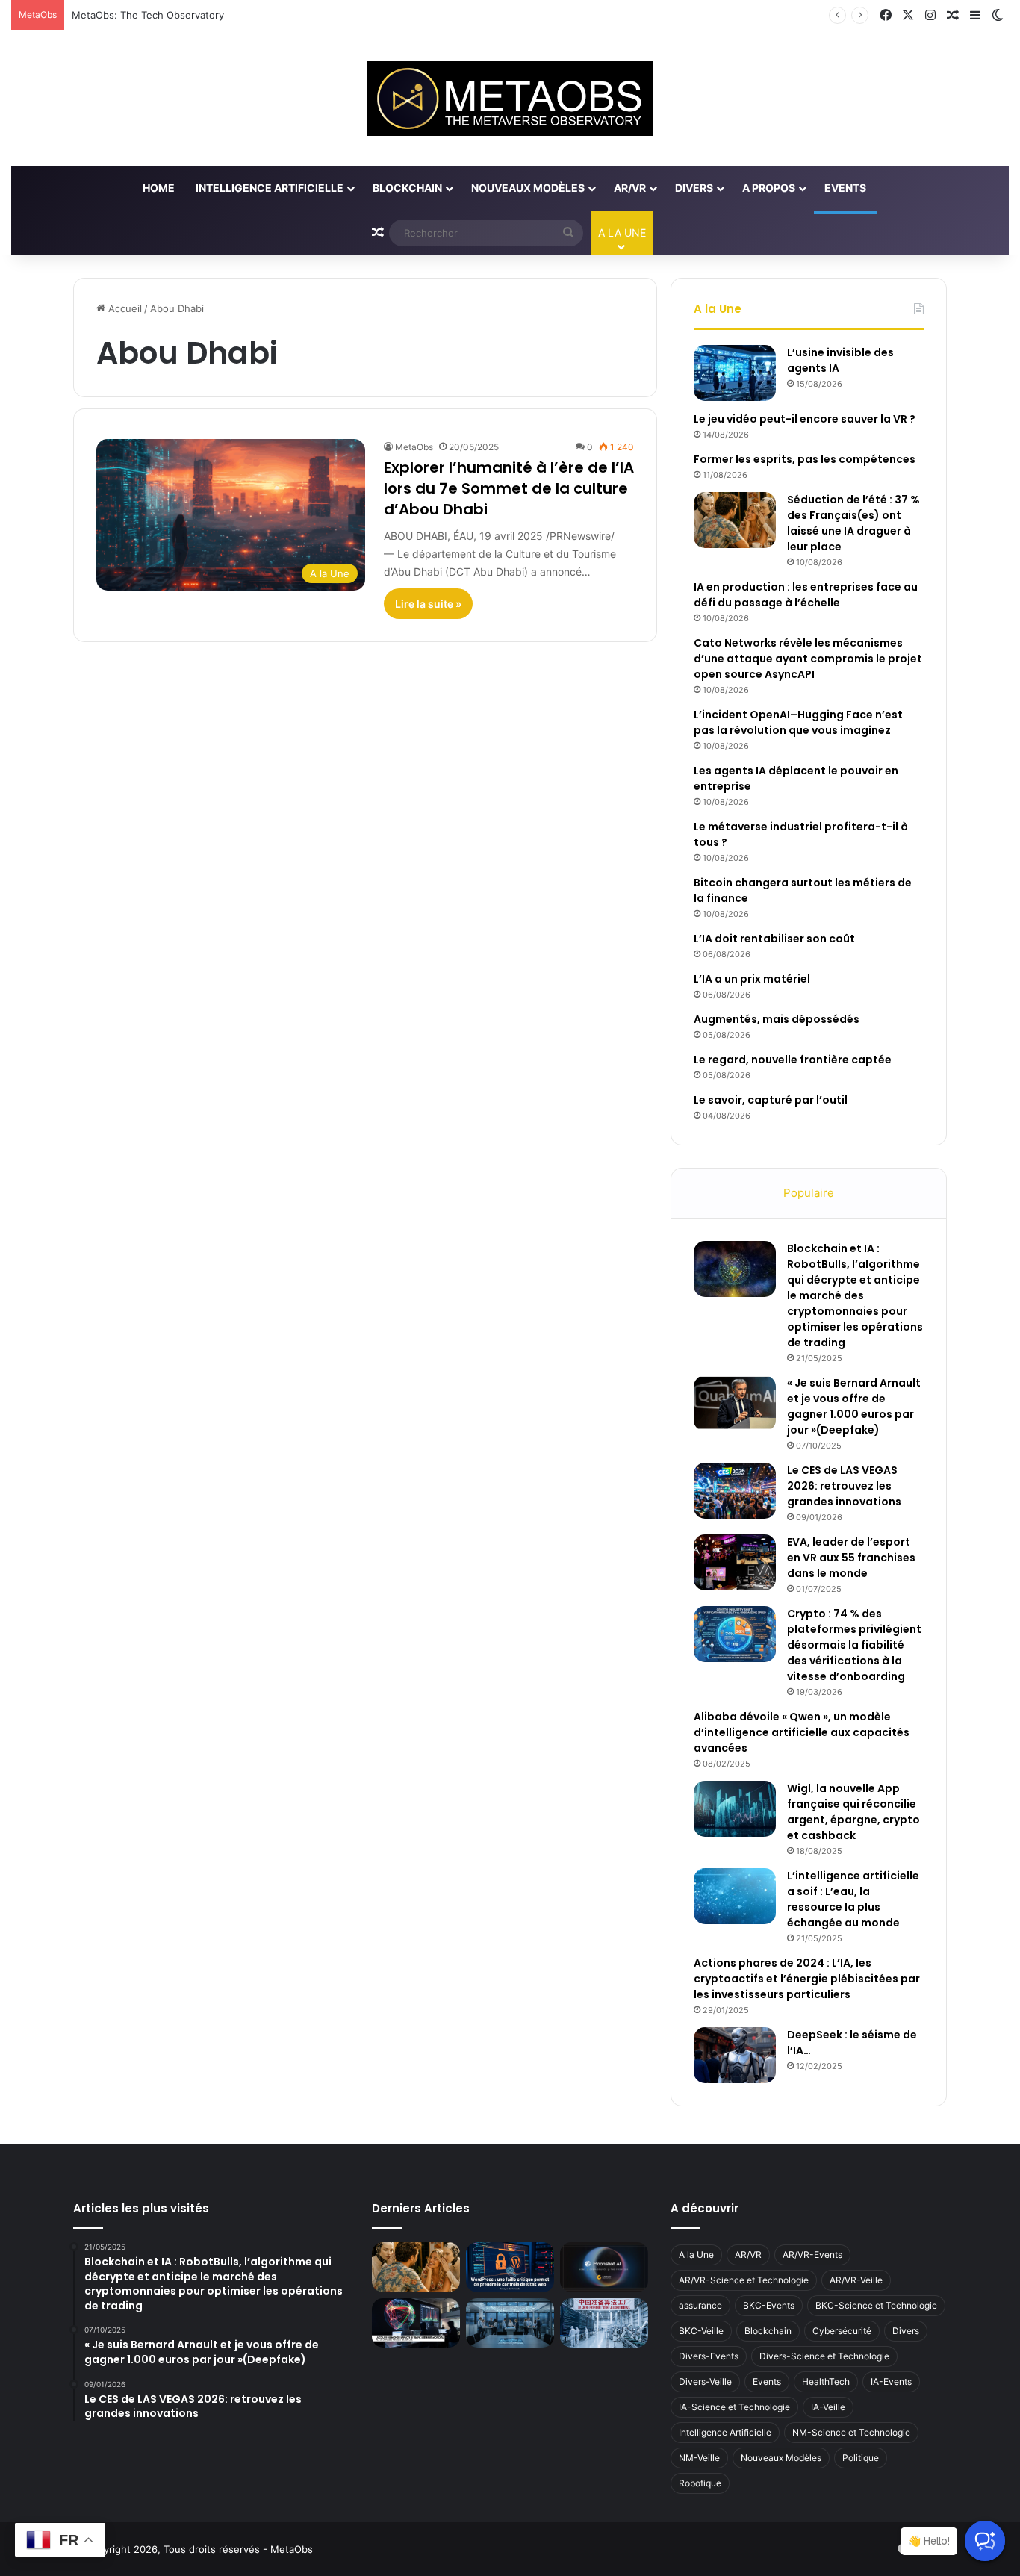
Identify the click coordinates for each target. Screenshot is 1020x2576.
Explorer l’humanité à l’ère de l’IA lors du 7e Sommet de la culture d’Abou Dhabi (509, 488)
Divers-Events (709, 2356)
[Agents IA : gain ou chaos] (510, 2323)
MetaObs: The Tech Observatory (148, 15)
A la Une (696, 2255)
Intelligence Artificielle (270, 188)
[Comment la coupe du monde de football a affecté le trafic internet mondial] (416, 2323)
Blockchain (407, 188)
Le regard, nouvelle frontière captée (793, 1060)
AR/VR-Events (812, 2255)
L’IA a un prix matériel (752, 979)
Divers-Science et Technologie (824, 2356)
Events (845, 188)
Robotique (700, 2483)
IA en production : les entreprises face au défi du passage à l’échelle (806, 595)
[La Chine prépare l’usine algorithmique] (604, 2323)
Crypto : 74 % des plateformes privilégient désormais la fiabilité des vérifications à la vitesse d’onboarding (854, 1645)
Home (159, 188)
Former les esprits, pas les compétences (805, 459)
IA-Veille (828, 2407)
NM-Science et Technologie (851, 2432)
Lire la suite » (428, 604)
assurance (700, 2305)
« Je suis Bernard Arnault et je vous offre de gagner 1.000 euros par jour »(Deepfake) (854, 1406)
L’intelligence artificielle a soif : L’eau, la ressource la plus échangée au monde (853, 1899)
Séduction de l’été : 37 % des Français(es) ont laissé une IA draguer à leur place (853, 523)
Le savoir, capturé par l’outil (771, 1100)
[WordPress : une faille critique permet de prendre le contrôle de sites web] (510, 2267)
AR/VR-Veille (856, 2280)
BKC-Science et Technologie (876, 2305)
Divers (694, 188)
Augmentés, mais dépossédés (777, 1019)
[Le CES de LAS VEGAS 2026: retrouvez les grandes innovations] (735, 1491)
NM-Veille (699, 2458)
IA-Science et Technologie (734, 2407)
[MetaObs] (510, 99)
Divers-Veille (705, 2381)
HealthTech (826, 2381)
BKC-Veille (701, 2331)
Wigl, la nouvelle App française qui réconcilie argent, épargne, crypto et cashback (853, 1812)
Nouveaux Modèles (528, 188)
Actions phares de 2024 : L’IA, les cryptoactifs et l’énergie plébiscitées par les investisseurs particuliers (807, 1979)
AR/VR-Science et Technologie (744, 2280)
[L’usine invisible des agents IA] (735, 373)
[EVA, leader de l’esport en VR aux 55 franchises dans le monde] (735, 1562)
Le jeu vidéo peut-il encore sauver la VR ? (805, 419)
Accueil (124, 308)
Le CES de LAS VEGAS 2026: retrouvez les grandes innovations (844, 1486)
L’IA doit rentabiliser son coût (774, 939)
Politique (861, 2458)
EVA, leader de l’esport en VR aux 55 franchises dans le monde (851, 1558)
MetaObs (414, 447)
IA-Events (891, 2381)
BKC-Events (769, 2305)
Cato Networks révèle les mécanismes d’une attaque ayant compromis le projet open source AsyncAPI (808, 659)
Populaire (809, 1193)
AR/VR (630, 188)
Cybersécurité (842, 2331)
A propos (769, 188)
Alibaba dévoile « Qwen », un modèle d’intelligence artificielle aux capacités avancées (802, 1732)
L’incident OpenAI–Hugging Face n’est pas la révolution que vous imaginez (798, 722)
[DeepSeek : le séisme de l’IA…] (735, 2055)
